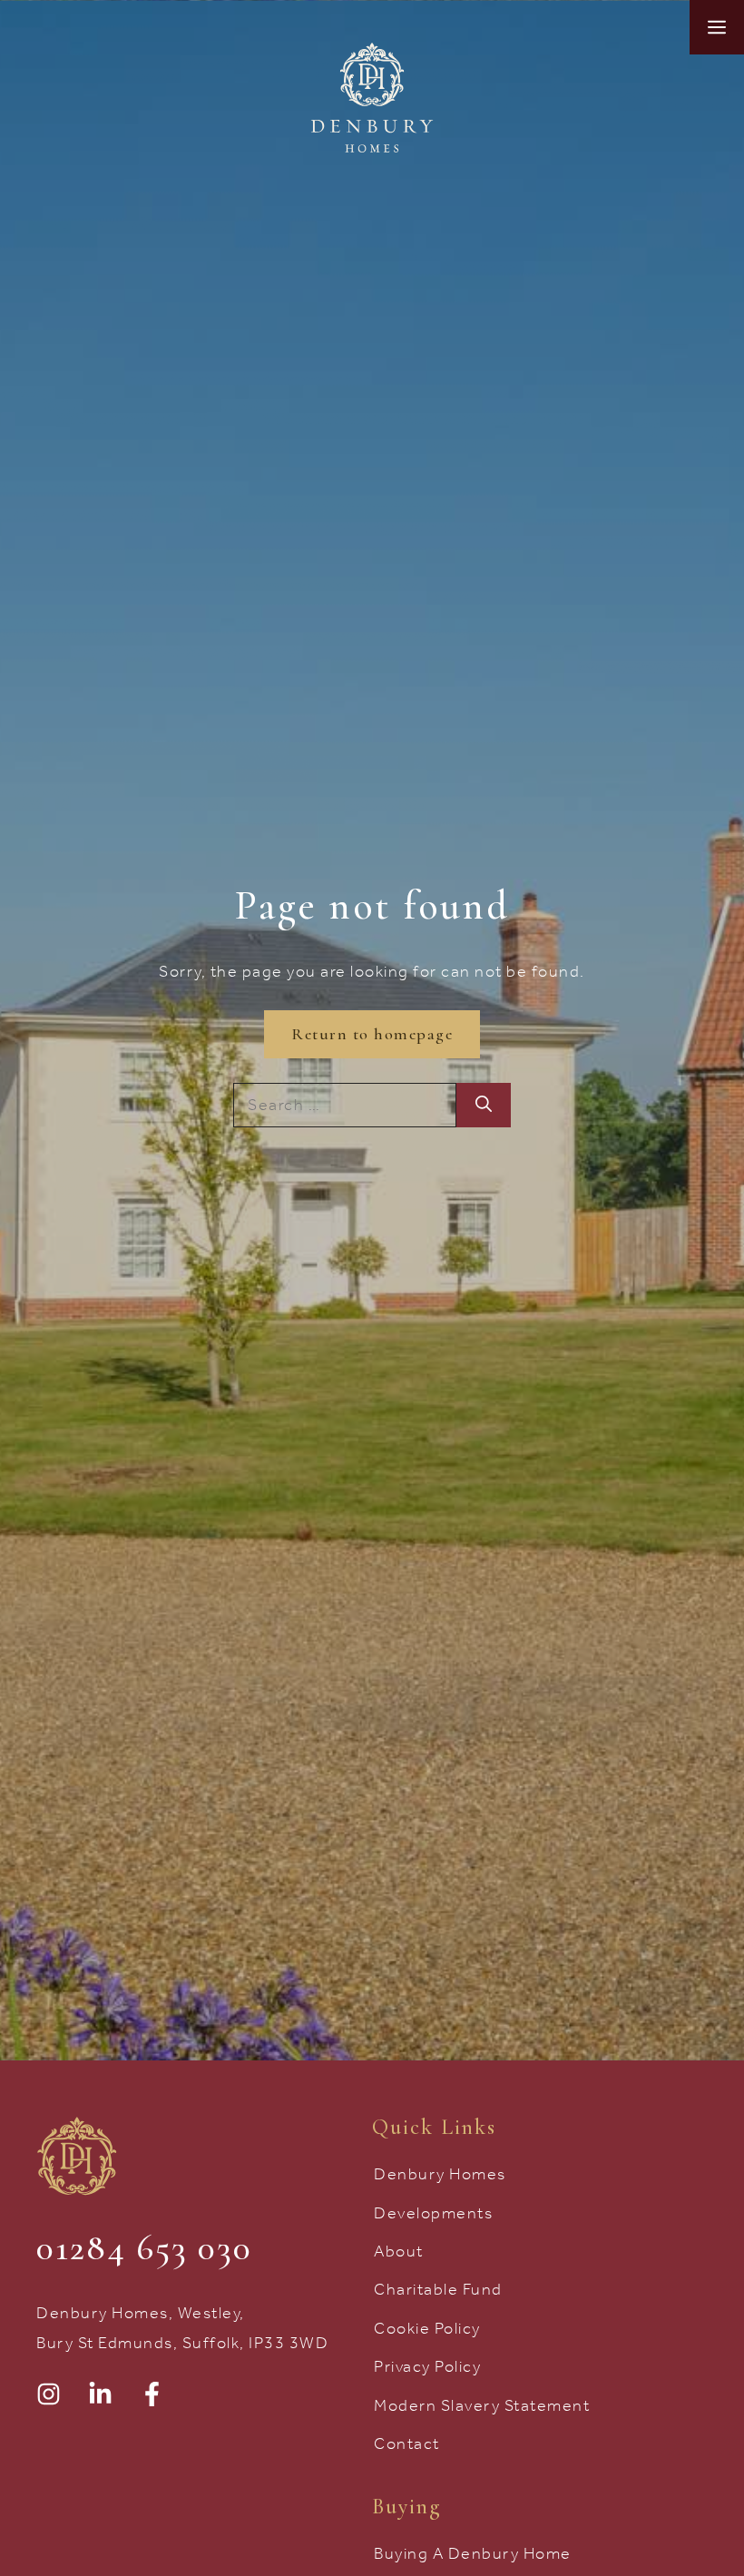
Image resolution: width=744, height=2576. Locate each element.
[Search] (484, 1105)
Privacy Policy (427, 2366)
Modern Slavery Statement (482, 2405)
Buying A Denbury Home (473, 2553)
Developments (433, 2213)
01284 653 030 (144, 2247)
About (399, 2251)
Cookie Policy (427, 2328)
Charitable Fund (438, 2289)
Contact (407, 2443)
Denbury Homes (440, 2174)
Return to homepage (372, 1034)
